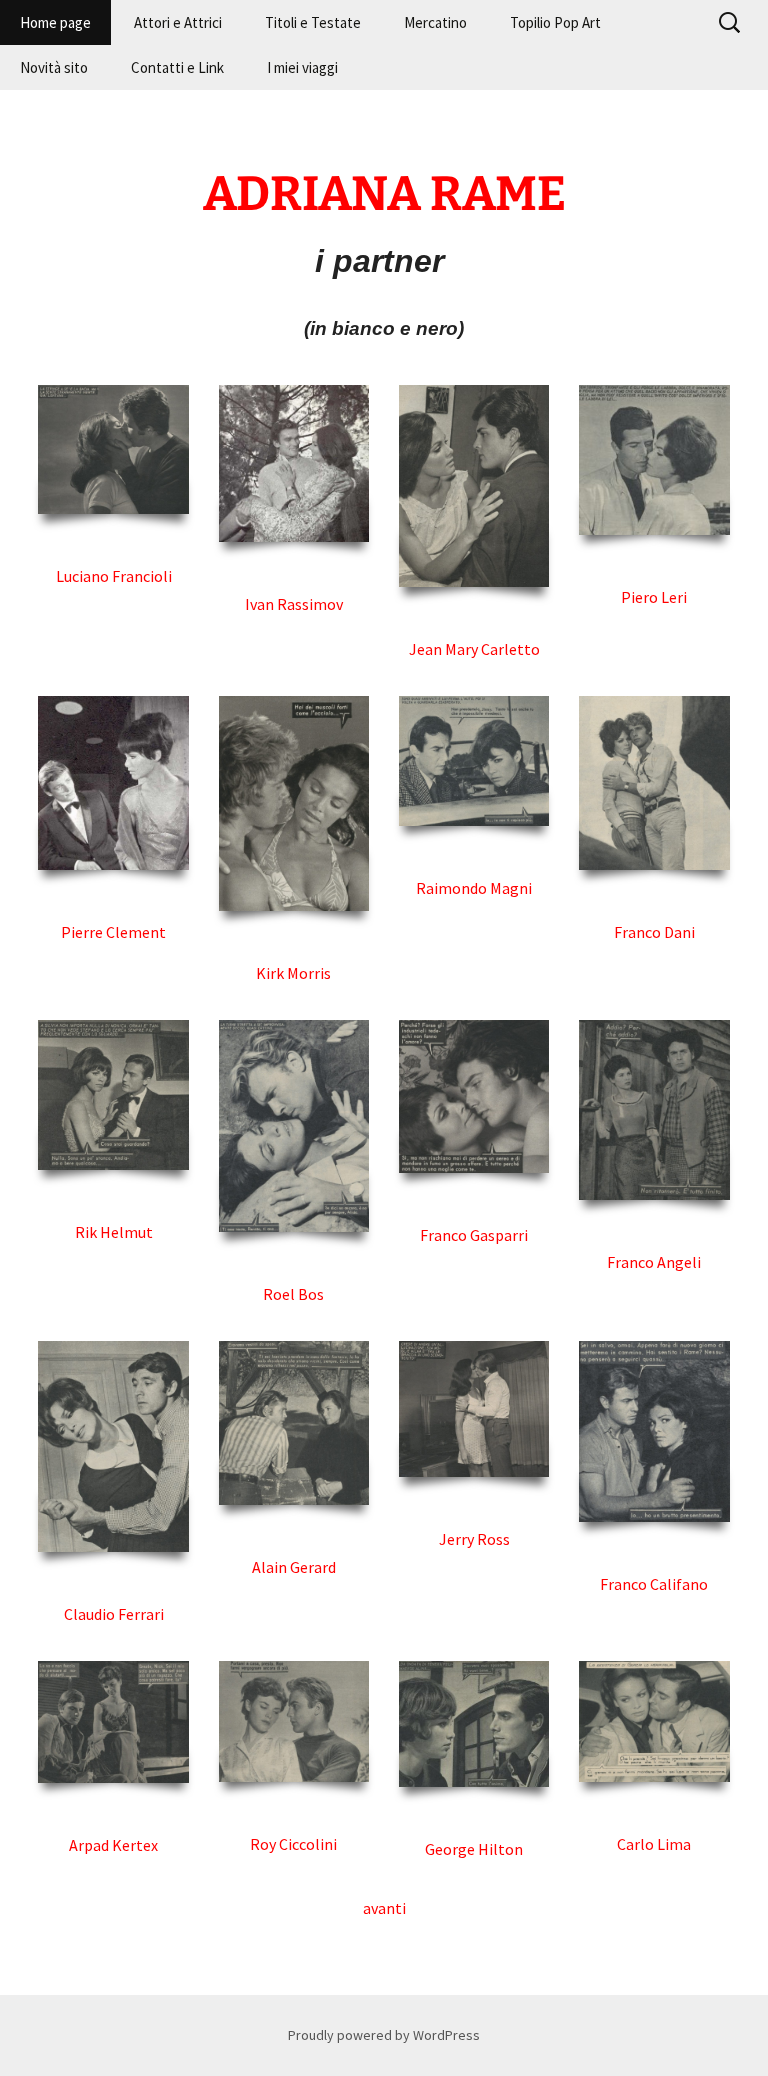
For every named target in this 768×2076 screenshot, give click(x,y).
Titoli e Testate (313, 22)
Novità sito (54, 67)
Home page (55, 22)
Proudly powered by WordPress (384, 2035)
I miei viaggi (302, 67)
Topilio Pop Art (555, 22)
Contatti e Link (177, 67)
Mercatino (435, 22)
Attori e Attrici (178, 22)
